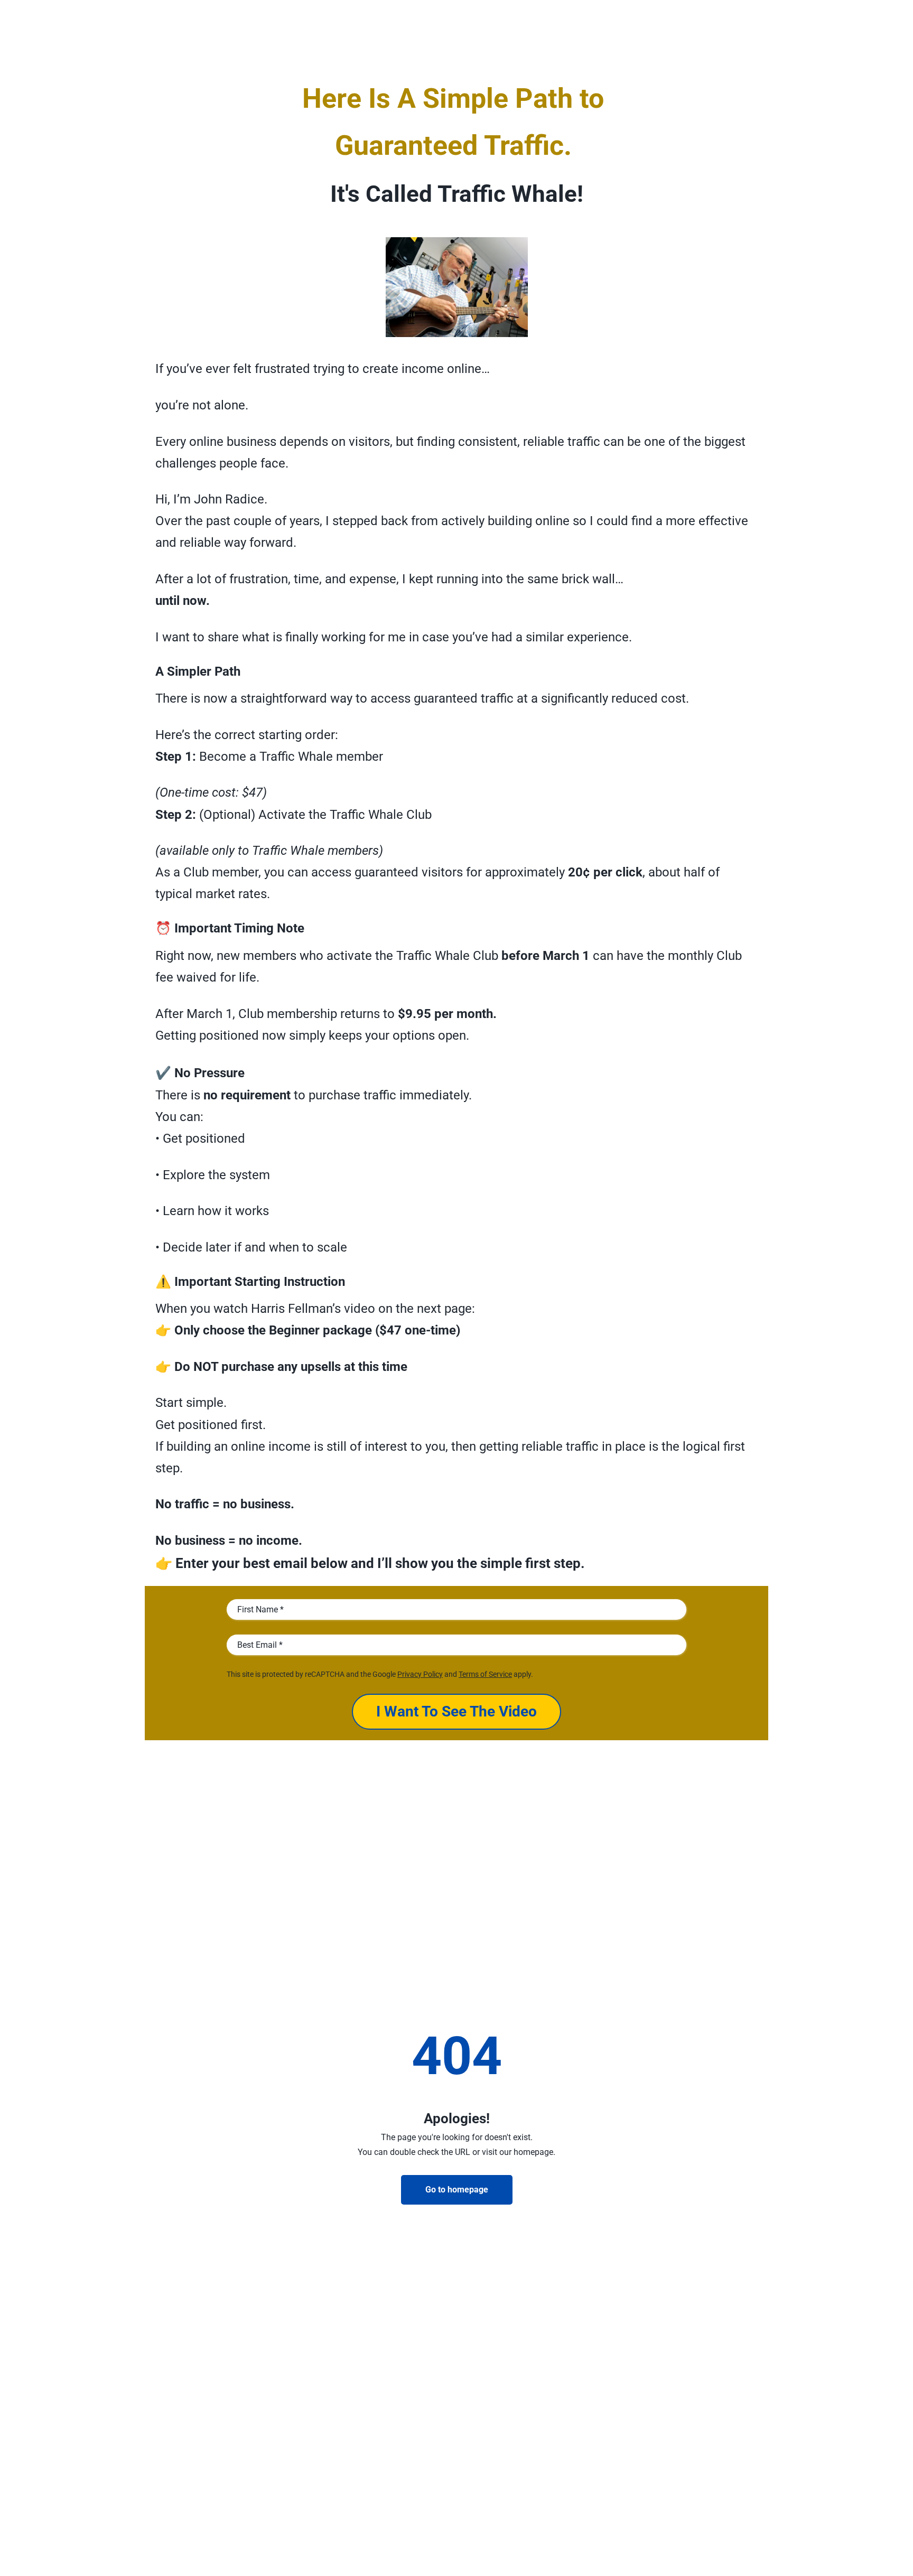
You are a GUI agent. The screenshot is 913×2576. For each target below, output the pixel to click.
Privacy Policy (420, 1674)
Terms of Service (485, 1674)
